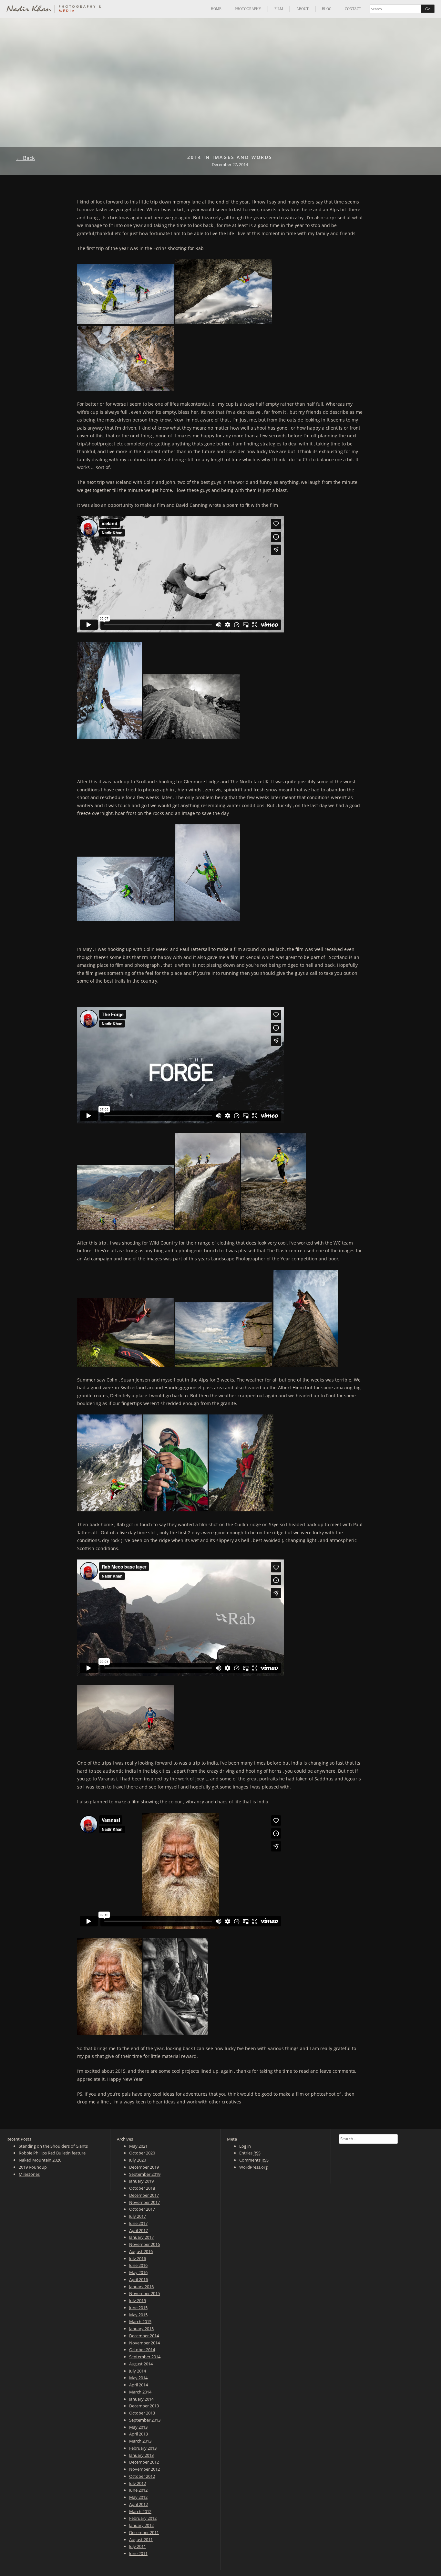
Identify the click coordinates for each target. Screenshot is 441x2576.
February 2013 (143, 2448)
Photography (248, 9)
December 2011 (144, 2532)
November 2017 (144, 2202)
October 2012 (142, 2476)
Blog (327, 9)
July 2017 (138, 2216)
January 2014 (141, 2399)
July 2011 (138, 2546)
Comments (254, 2160)
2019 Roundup (33, 2167)
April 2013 (138, 2434)
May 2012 (138, 2497)
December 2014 (144, 2336)
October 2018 (142, 2188)
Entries (250, 2153)
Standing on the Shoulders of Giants (53, 2146)
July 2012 (138, 2483)
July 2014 (138, 2371)
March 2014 (140, 2392)
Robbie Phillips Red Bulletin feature (52, 2153)
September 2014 (145, 2357)
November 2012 (144, 2469)
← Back (26, 158)
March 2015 (140, 2321)
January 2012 (141, 2525)
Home (216, 9)
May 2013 (138, 2427)
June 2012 (138, 2490)
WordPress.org (253, 2167)
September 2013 (145, 2420)
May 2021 (138, 2146)
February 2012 (143, 2518)
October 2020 (142, 2153)
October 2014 (142, 2350)
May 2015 (138, 2315)
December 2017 (144, 2195)
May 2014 (138, 2378)
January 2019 (141, 2181)
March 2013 (140, 2441)
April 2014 (138, 2385)
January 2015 (141, 2329)
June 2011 (138, 2553)
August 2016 (141, 2251)
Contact (353, 9)
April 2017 (138, 2230)
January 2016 (141, 2287)
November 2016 (144, 2244)
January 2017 (141, 2237)
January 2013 (141, 2455)
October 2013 (142, 2413)
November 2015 (144, 2293)
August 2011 (141, 2539)
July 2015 (138, 2300)
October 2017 (142, 2209)
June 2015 (138, 2308)
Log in (245, 2146)
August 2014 (141, 2364)
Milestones (29, 2174)
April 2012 (138, 2504)
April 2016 (138, 2279)
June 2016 (138, 2265)
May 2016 (138, 2272)
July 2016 (138, 2258)
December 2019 (144, 2167)
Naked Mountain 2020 (40, 2160)
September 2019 (145, 2174)
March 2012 (140, 2511)
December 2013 (144, 2406)
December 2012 (144, 2462)
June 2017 (138, 2223)
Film (279, 9)
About (303, 9)
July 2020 (138, 2160)
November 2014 (144, 2343)
